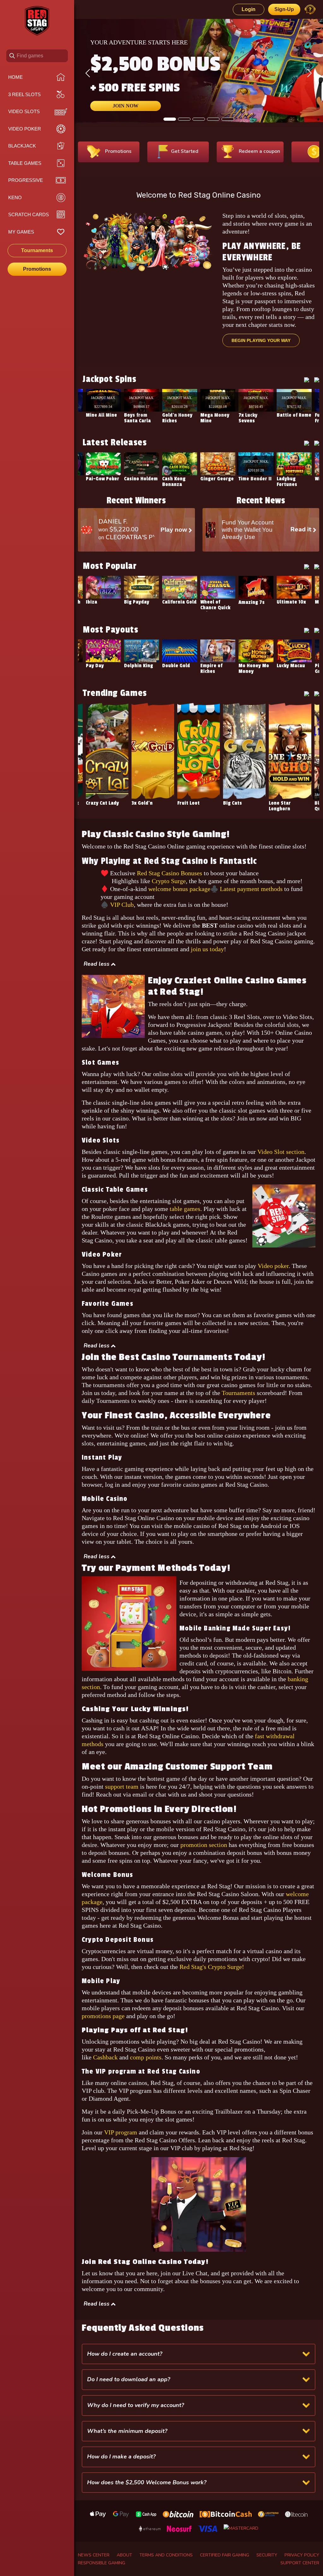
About (124, 2555)
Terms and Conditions (166, 2555)
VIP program (121, 2132)
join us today (207, 949)
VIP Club (122, 905)
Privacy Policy (302, 2555)
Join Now (126, 106)
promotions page (103, 2016)
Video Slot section (281, 1152)
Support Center (300, 2563)
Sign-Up (284, 9)
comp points (146, 2057)
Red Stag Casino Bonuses (170, 873)
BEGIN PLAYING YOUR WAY (261, 340)
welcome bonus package (179, 889)
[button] (100, 964)
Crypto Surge (169, 881)
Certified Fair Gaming (225, 2555)
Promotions (37, 269)
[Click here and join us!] (199, 2204)
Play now (175, 530)
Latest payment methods (251, 889)
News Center (94, 2555)
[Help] (310, 9)
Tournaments (238, 1393)
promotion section (204, 1845)
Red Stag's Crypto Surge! (212, 1967)
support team (122, 1786)
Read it (302, 530)
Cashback (106, 2057)
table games (185, 1209)
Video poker (273, 1266)
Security (267, 2555)
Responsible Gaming (102, 2563)
